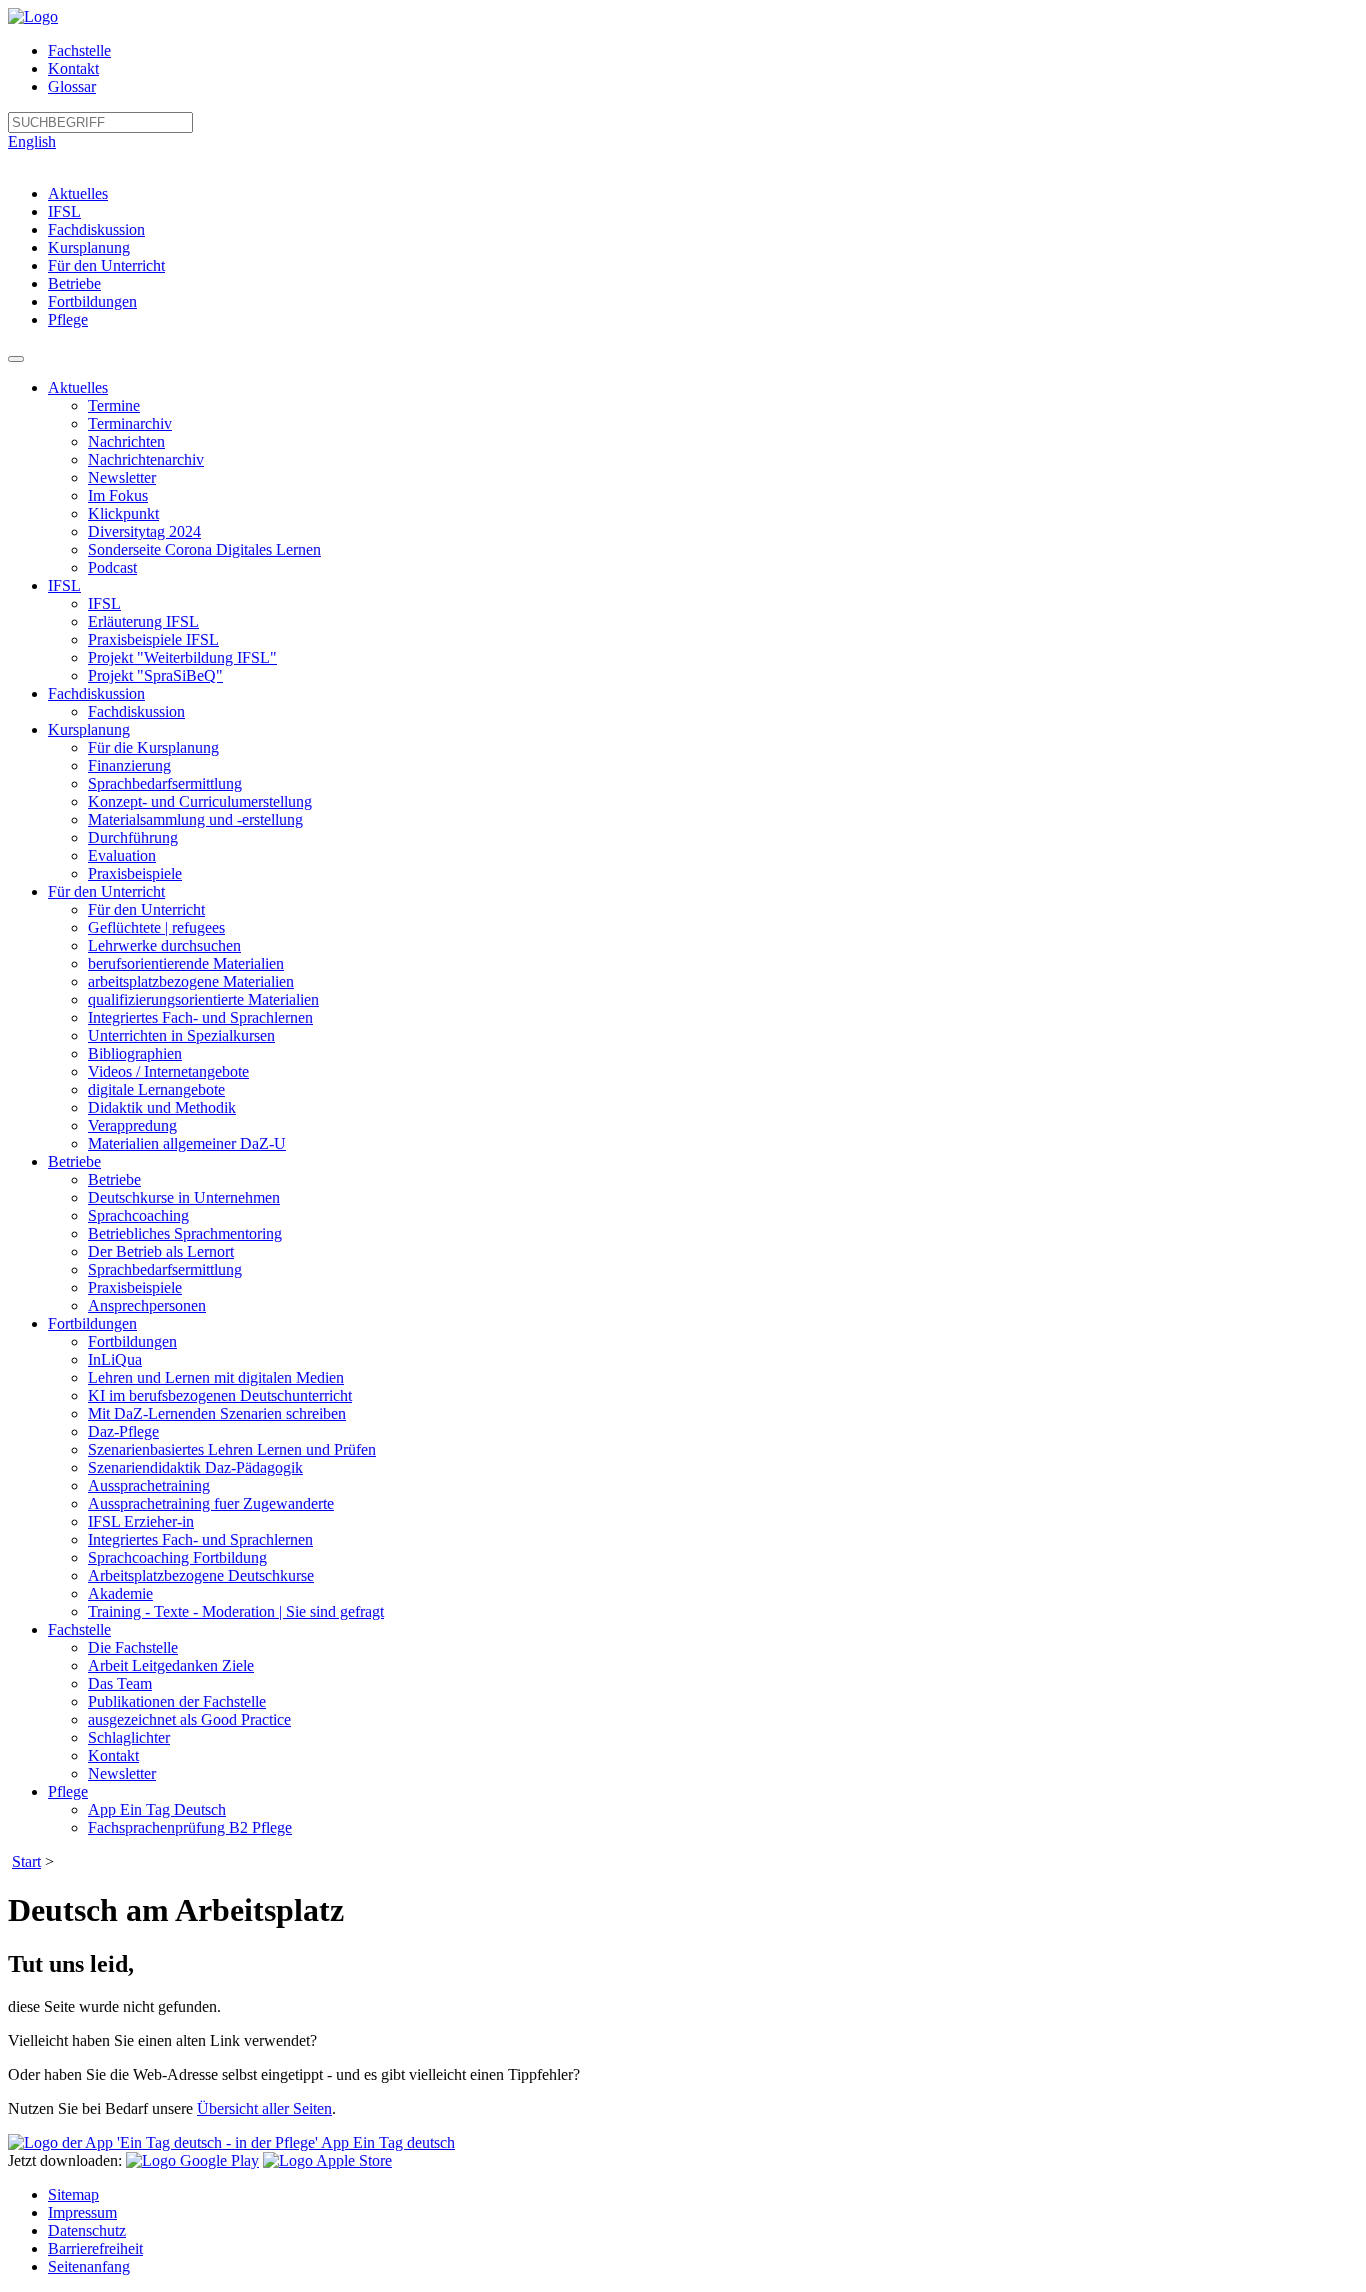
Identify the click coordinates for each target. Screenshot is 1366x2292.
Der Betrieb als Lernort (161, 1251)
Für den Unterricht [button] (106, 891)
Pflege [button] (68, 1791)
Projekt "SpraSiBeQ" (155, 675)
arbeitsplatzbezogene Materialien (191, 981)
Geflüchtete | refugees (156, 927)
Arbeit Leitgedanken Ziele (171, 1665)
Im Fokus (118, 495)
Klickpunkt (123, 513)
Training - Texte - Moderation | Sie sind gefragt (236, 1611)
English (32, 141)
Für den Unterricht (106, 265)
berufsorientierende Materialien (186, 963)
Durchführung (133, 837)
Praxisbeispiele (135, 873)
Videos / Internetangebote (168, 1071)
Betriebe (74, 283)
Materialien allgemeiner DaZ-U (187, 1143)
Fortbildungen (92, 301)
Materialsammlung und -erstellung (195, 819)
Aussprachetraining (149, 1485)
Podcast (112, 567)
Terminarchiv (130, 423)
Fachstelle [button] (79, 1629)
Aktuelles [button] (78, 387)
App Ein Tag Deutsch (157, 1809)
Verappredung (132, 1125)
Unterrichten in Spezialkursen (181, 1035)
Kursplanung (89, 247)
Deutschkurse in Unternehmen (184, 1197)
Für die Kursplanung (153, 747)
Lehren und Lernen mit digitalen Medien (216, 1377)
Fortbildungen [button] (92, 1323)
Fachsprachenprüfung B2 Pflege (190, 1827)
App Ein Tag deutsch (386, 2142)
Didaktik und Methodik (162, 1107)
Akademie (120, 1593)
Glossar (72, 86)
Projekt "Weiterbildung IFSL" (182, 657)
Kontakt (73, 68)
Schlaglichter (129, 1737)
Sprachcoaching (138, 1215)
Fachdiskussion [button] (96, 693)
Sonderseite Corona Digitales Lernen (204, 549)
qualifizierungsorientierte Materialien (203, 999)
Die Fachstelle (133, 1647)
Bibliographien (135, 1053)
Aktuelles (78, 193)
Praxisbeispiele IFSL (153, 639)
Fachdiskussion (96, 229)
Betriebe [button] (74, 1161)
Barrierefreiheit (95, 2248)
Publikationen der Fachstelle (177, 1701)
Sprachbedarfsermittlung (165, 783)
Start (26, 1861)
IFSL (64, 211)
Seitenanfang (89, 2266)
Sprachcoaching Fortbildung (177, 1557)
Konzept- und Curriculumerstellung (200, 801)
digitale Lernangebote (156, 1089)
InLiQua (115, 1359)
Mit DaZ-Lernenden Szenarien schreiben (217, 1413)
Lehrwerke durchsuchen (164, 945)
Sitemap (73, 2194)
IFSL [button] (64, 585)
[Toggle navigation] (16, 359)
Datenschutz (87, 2230)
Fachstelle (79, 50)
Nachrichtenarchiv (146, 459)
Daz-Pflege (123, 1431)
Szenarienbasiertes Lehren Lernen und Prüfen (232, 1449)
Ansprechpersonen (147, 1305)
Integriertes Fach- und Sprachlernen (200, 1017)
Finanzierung (129, 765)
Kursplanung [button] (89, 729)
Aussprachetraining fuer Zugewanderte (211, 1503)
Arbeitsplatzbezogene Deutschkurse (201, 1575)
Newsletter (122, 477)
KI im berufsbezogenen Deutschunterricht (220, 1395)
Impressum (82, 2212)
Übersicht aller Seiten (264, 2108)
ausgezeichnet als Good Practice (189, 1719)
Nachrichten (126, 441)
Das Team (120, 1683)
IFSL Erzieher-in (141, 1521)
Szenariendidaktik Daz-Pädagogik (195, 1467)
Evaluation (122, 855)
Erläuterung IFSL (143, 621)
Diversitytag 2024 (144, 531)
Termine (114, 405)
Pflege (68, 319)
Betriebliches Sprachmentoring (185, 1233)
